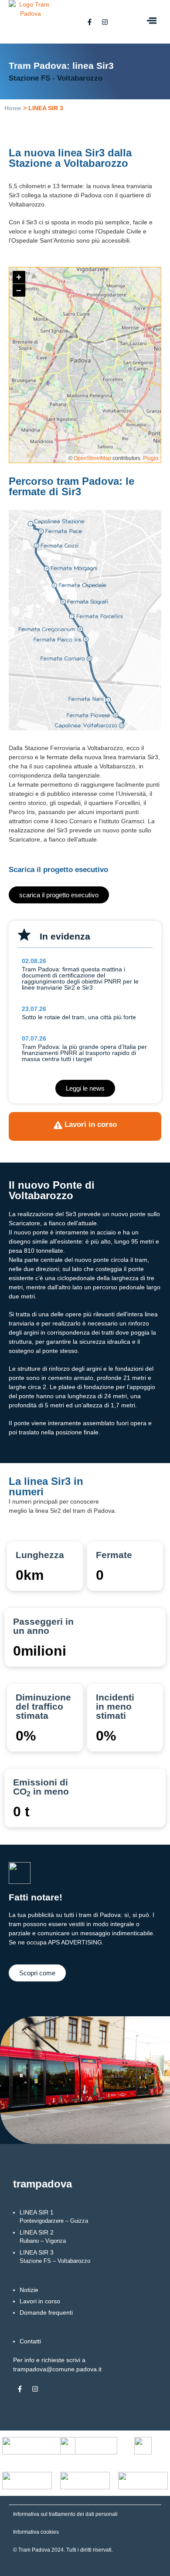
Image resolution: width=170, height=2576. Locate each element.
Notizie (29, 2290)
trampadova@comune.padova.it (57, 2369)
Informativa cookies (36, 2532)
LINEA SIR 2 (43, 2236)
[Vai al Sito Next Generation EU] (39, 2446)
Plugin (150, 458)
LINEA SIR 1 (54, 2216)
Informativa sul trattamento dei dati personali (65, 2514)
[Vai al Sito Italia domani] (143, 2446)
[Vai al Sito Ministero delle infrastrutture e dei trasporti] (89, 2446)
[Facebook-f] (89, 22)
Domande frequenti (46, 2312)
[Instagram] (105, 22)
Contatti (30, 2341)
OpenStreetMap (92, 458)
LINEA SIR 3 (55, 2257)
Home (13, 108)
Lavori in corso (40, 2301)
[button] (151, 22)
